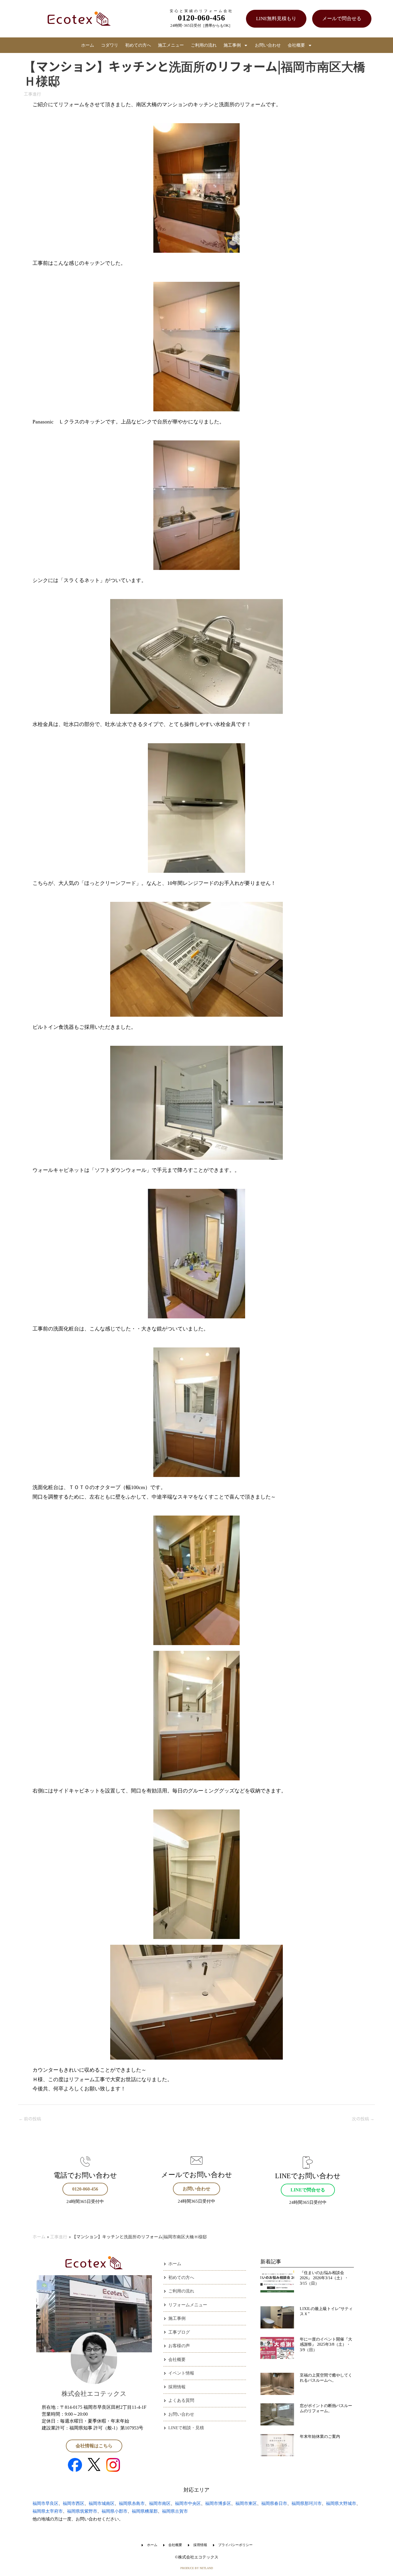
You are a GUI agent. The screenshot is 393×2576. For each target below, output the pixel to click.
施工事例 (232, 45)
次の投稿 (363, 2118)
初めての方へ (138, 45)
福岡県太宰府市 (48, 2511)
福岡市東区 (246, 2503)
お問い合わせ (268, 45)
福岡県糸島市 (132, 2503)
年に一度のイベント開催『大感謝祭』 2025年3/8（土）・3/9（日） (326, 2344)
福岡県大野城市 (341, 2503)
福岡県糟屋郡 (145, 2511)
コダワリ (110, 45)
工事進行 (33, 94)
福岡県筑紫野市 (82, 2511)
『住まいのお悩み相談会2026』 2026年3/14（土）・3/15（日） (324, 2278)
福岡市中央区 (188, 2503)
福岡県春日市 (274, 2503)
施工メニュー (171, 45)
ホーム (88, 45)
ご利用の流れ (204, 45)
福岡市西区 (74, 2503)
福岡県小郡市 (115, 2511)
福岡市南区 (160, 2503)
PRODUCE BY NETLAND (197, 2568)
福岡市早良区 (45, 2503)
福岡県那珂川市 (307, 2503)
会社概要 (296, 45)
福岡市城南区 (102, 2503)
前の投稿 (30, 2118)
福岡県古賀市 (175, 2511)
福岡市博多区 (218, 2503)
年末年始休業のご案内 (320, 2437)
